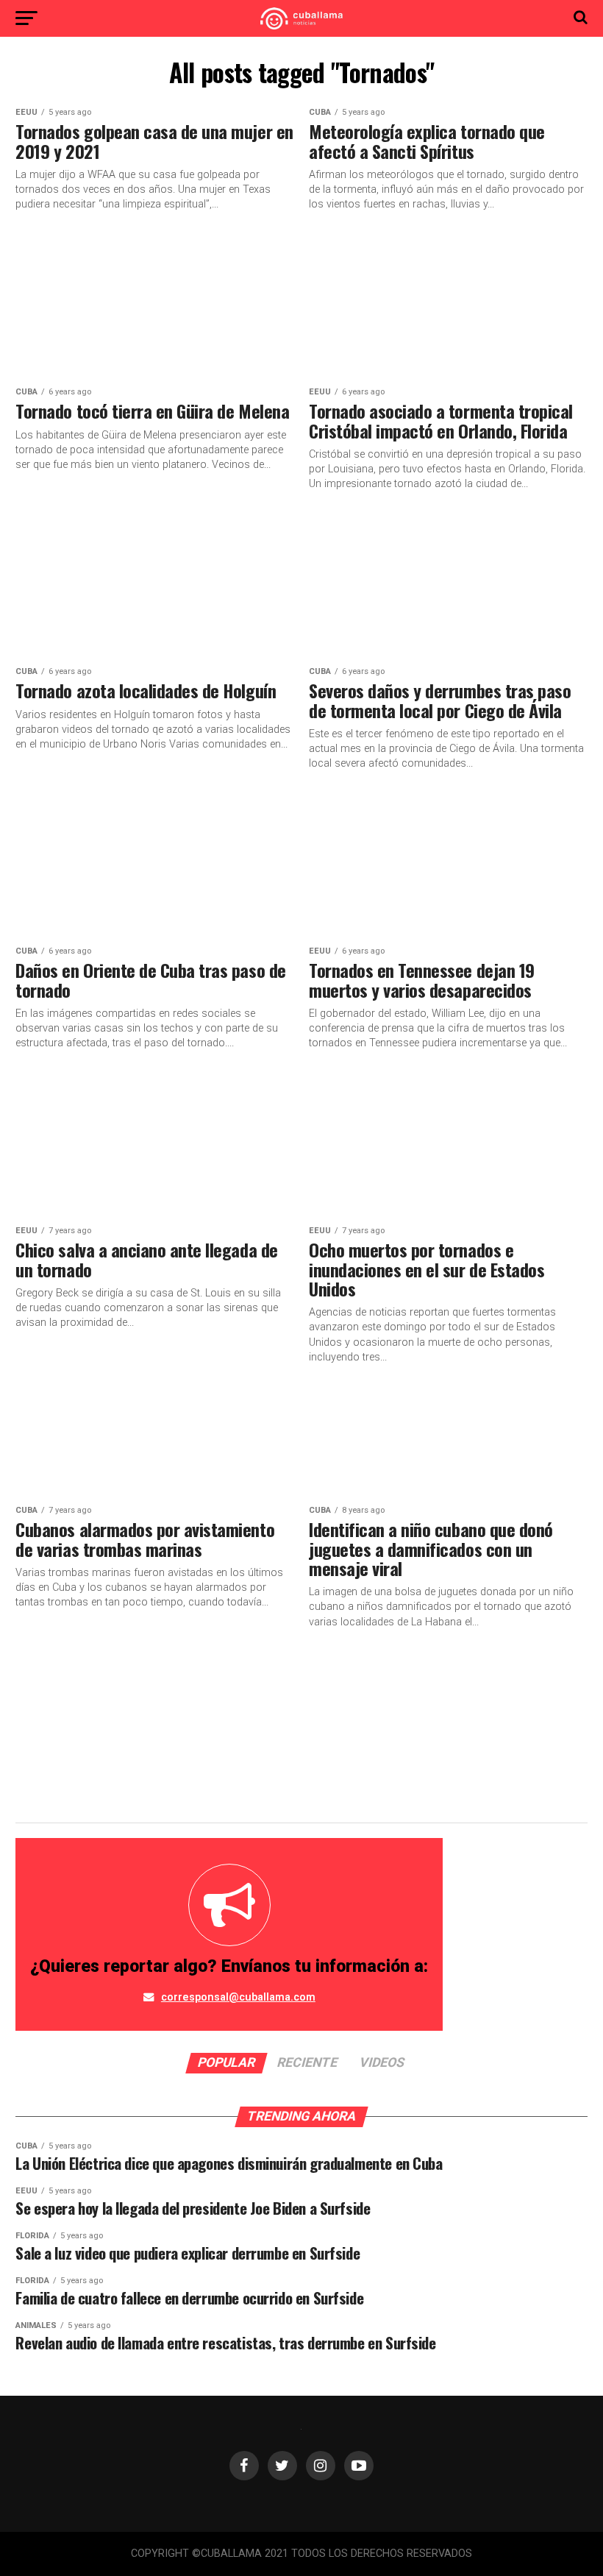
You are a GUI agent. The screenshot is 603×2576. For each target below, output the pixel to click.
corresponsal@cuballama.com (238, 1997)
